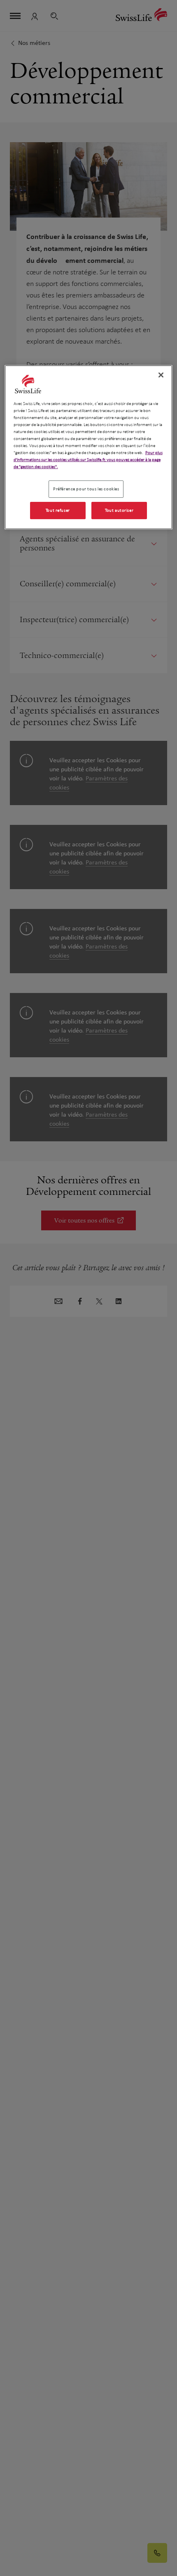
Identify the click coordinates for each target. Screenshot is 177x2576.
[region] (89, 447)
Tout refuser (58, 510)
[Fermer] (161, 375)
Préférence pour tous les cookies (86, 489)
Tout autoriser (119, 510)
